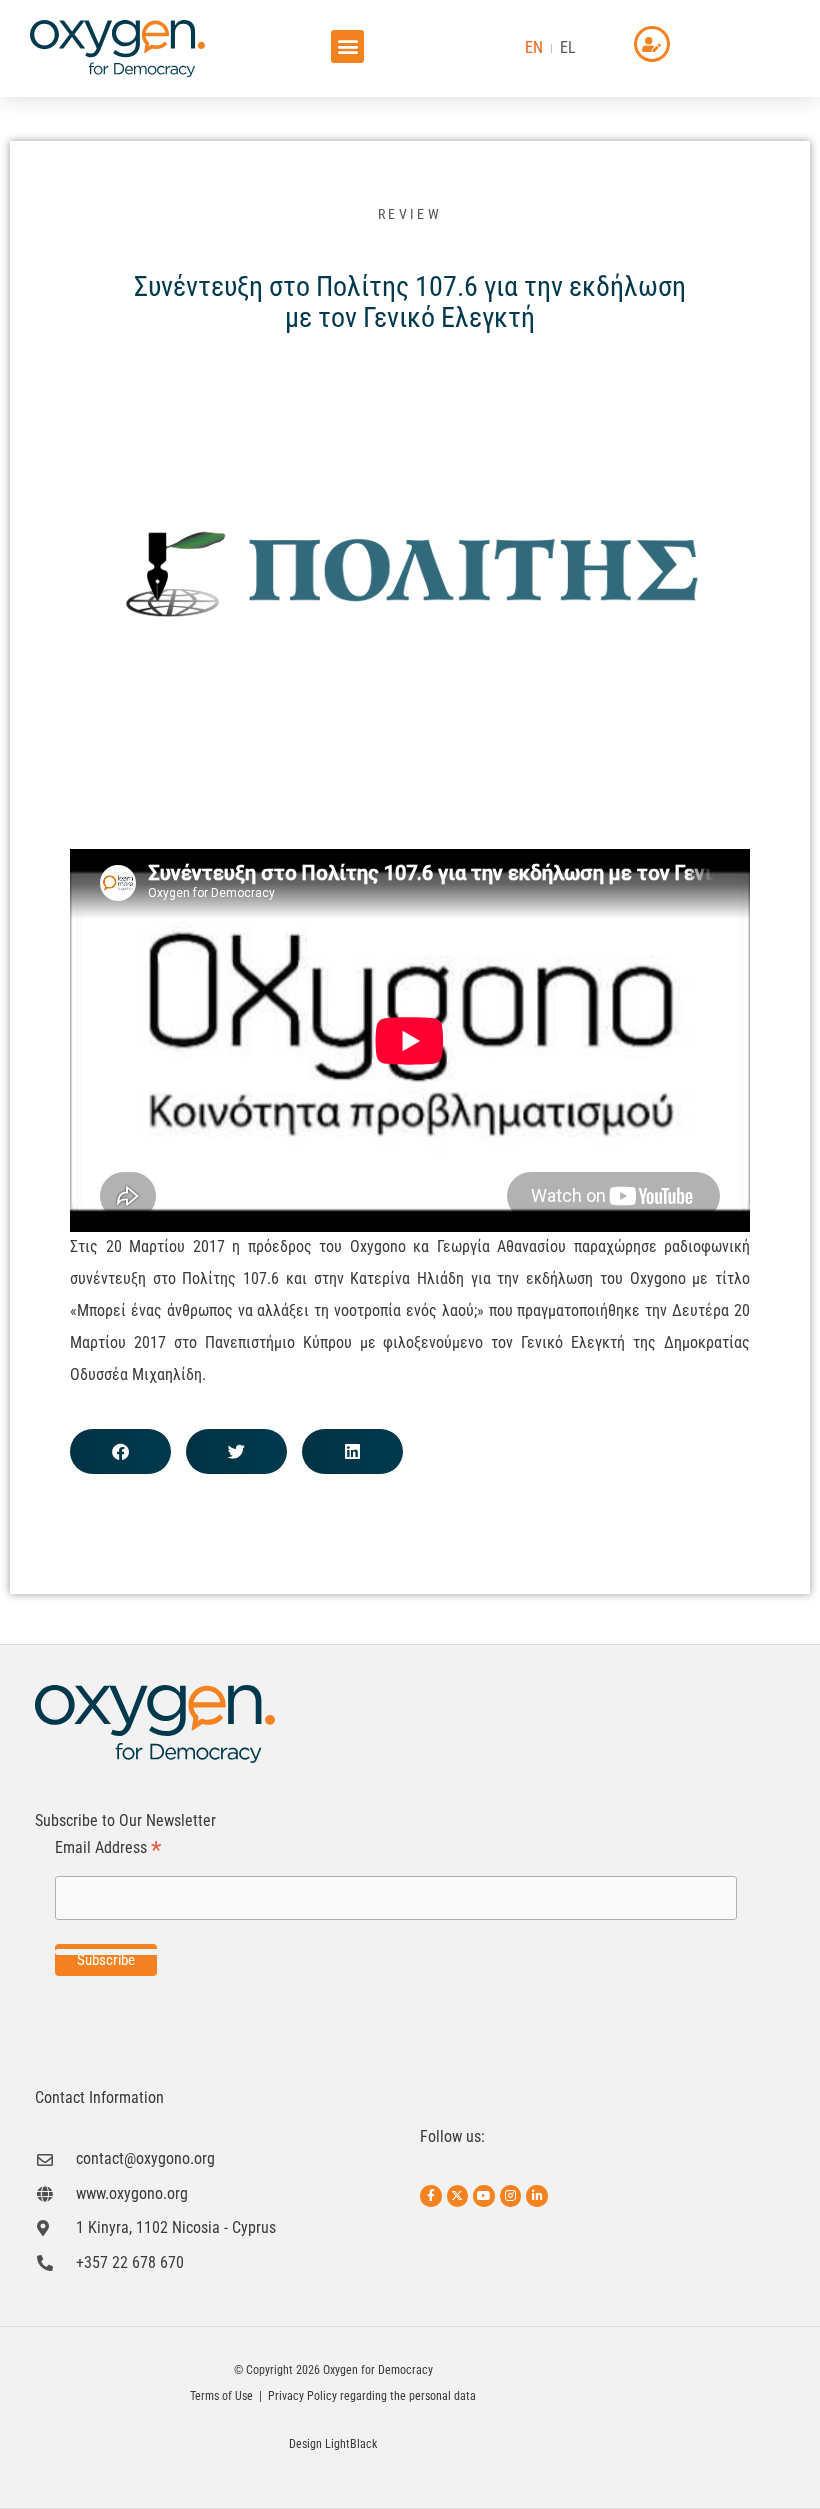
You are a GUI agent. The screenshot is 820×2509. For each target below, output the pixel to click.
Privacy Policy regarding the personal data (372, 2396)
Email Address (108, 1848)
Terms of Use (221, 2396)
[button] (347, 46)
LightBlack (351, 2444)
